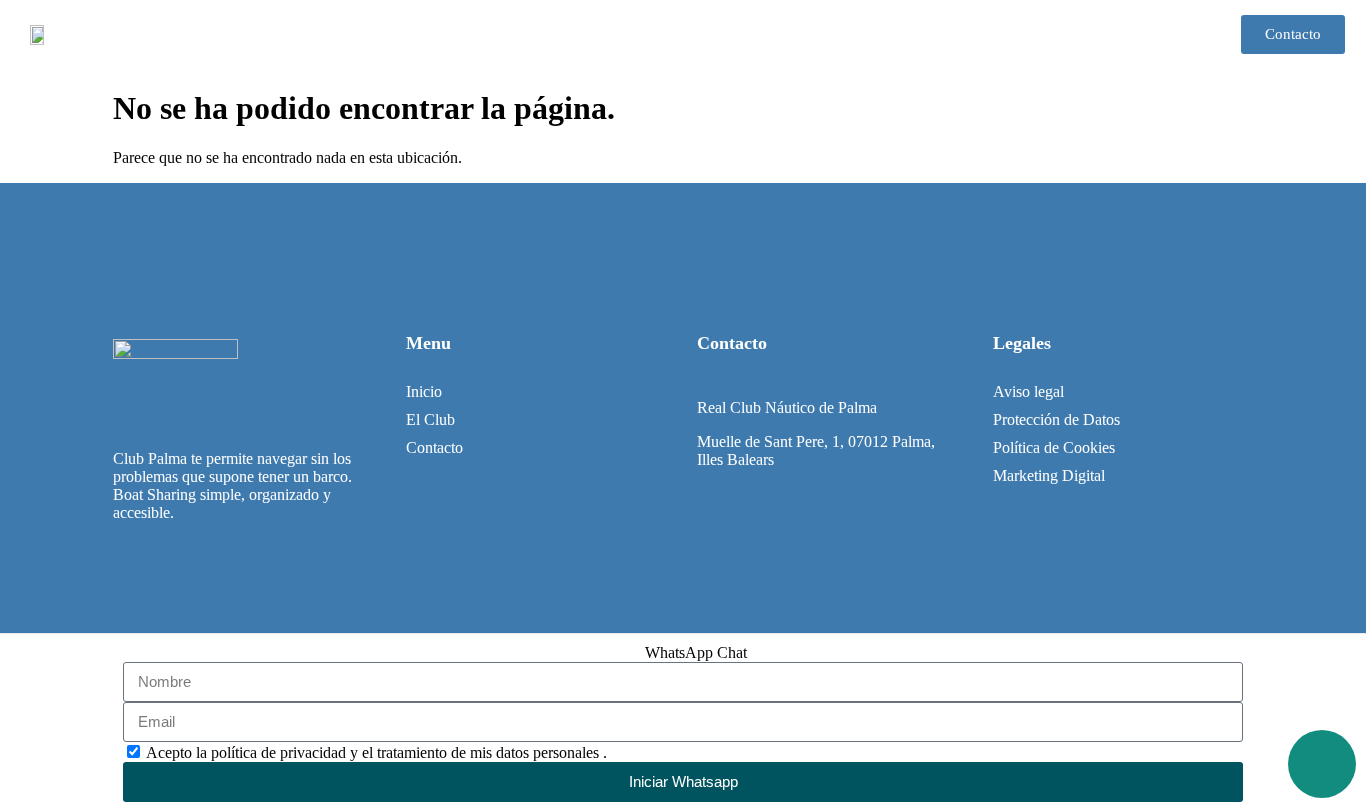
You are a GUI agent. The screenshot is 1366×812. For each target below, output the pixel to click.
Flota (494, 34)
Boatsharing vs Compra (883, 34)
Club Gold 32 (725, 34)
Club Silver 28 (596, 34)
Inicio (420, 34)
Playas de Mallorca (1058, 34)
